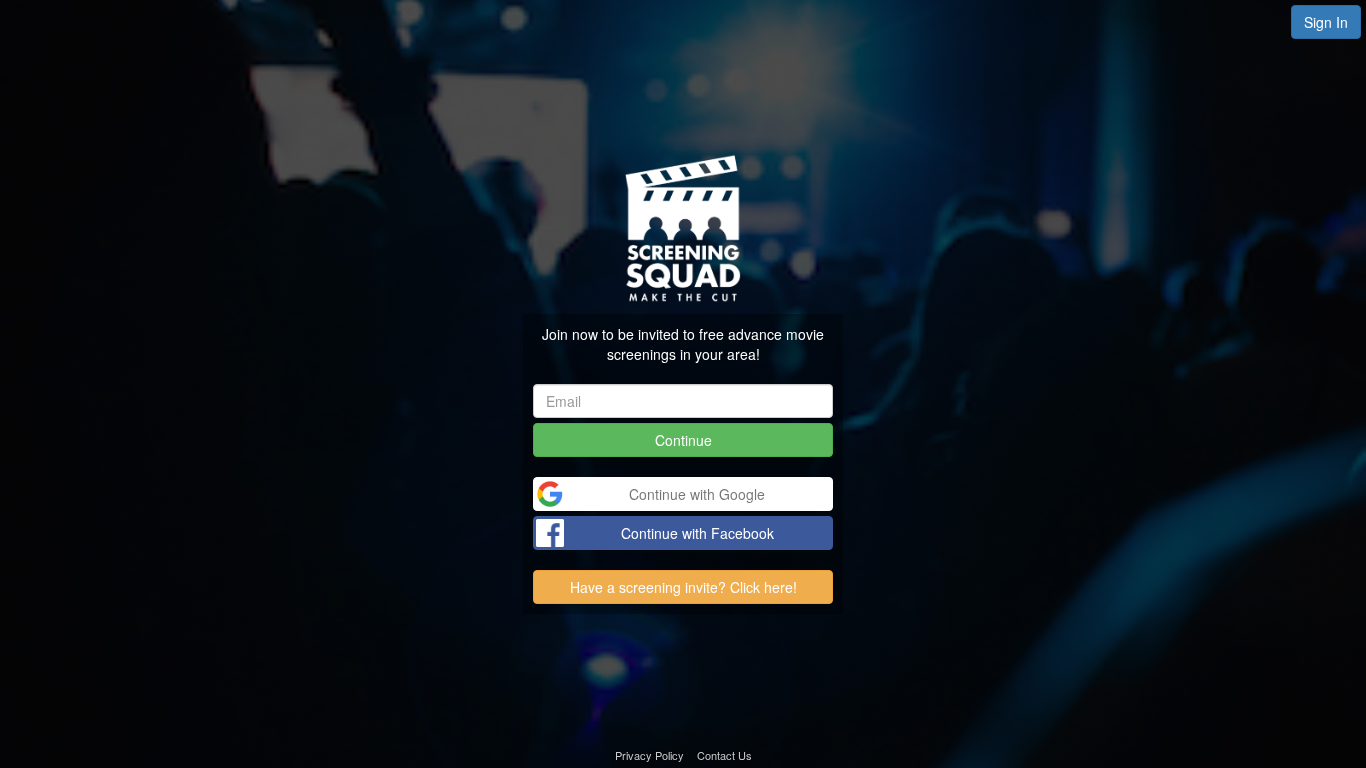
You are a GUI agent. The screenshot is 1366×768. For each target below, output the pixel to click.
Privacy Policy (649, 755)
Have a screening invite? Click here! (683, 587)
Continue (683, 440)
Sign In (1326, 22)
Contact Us (724, 755)
